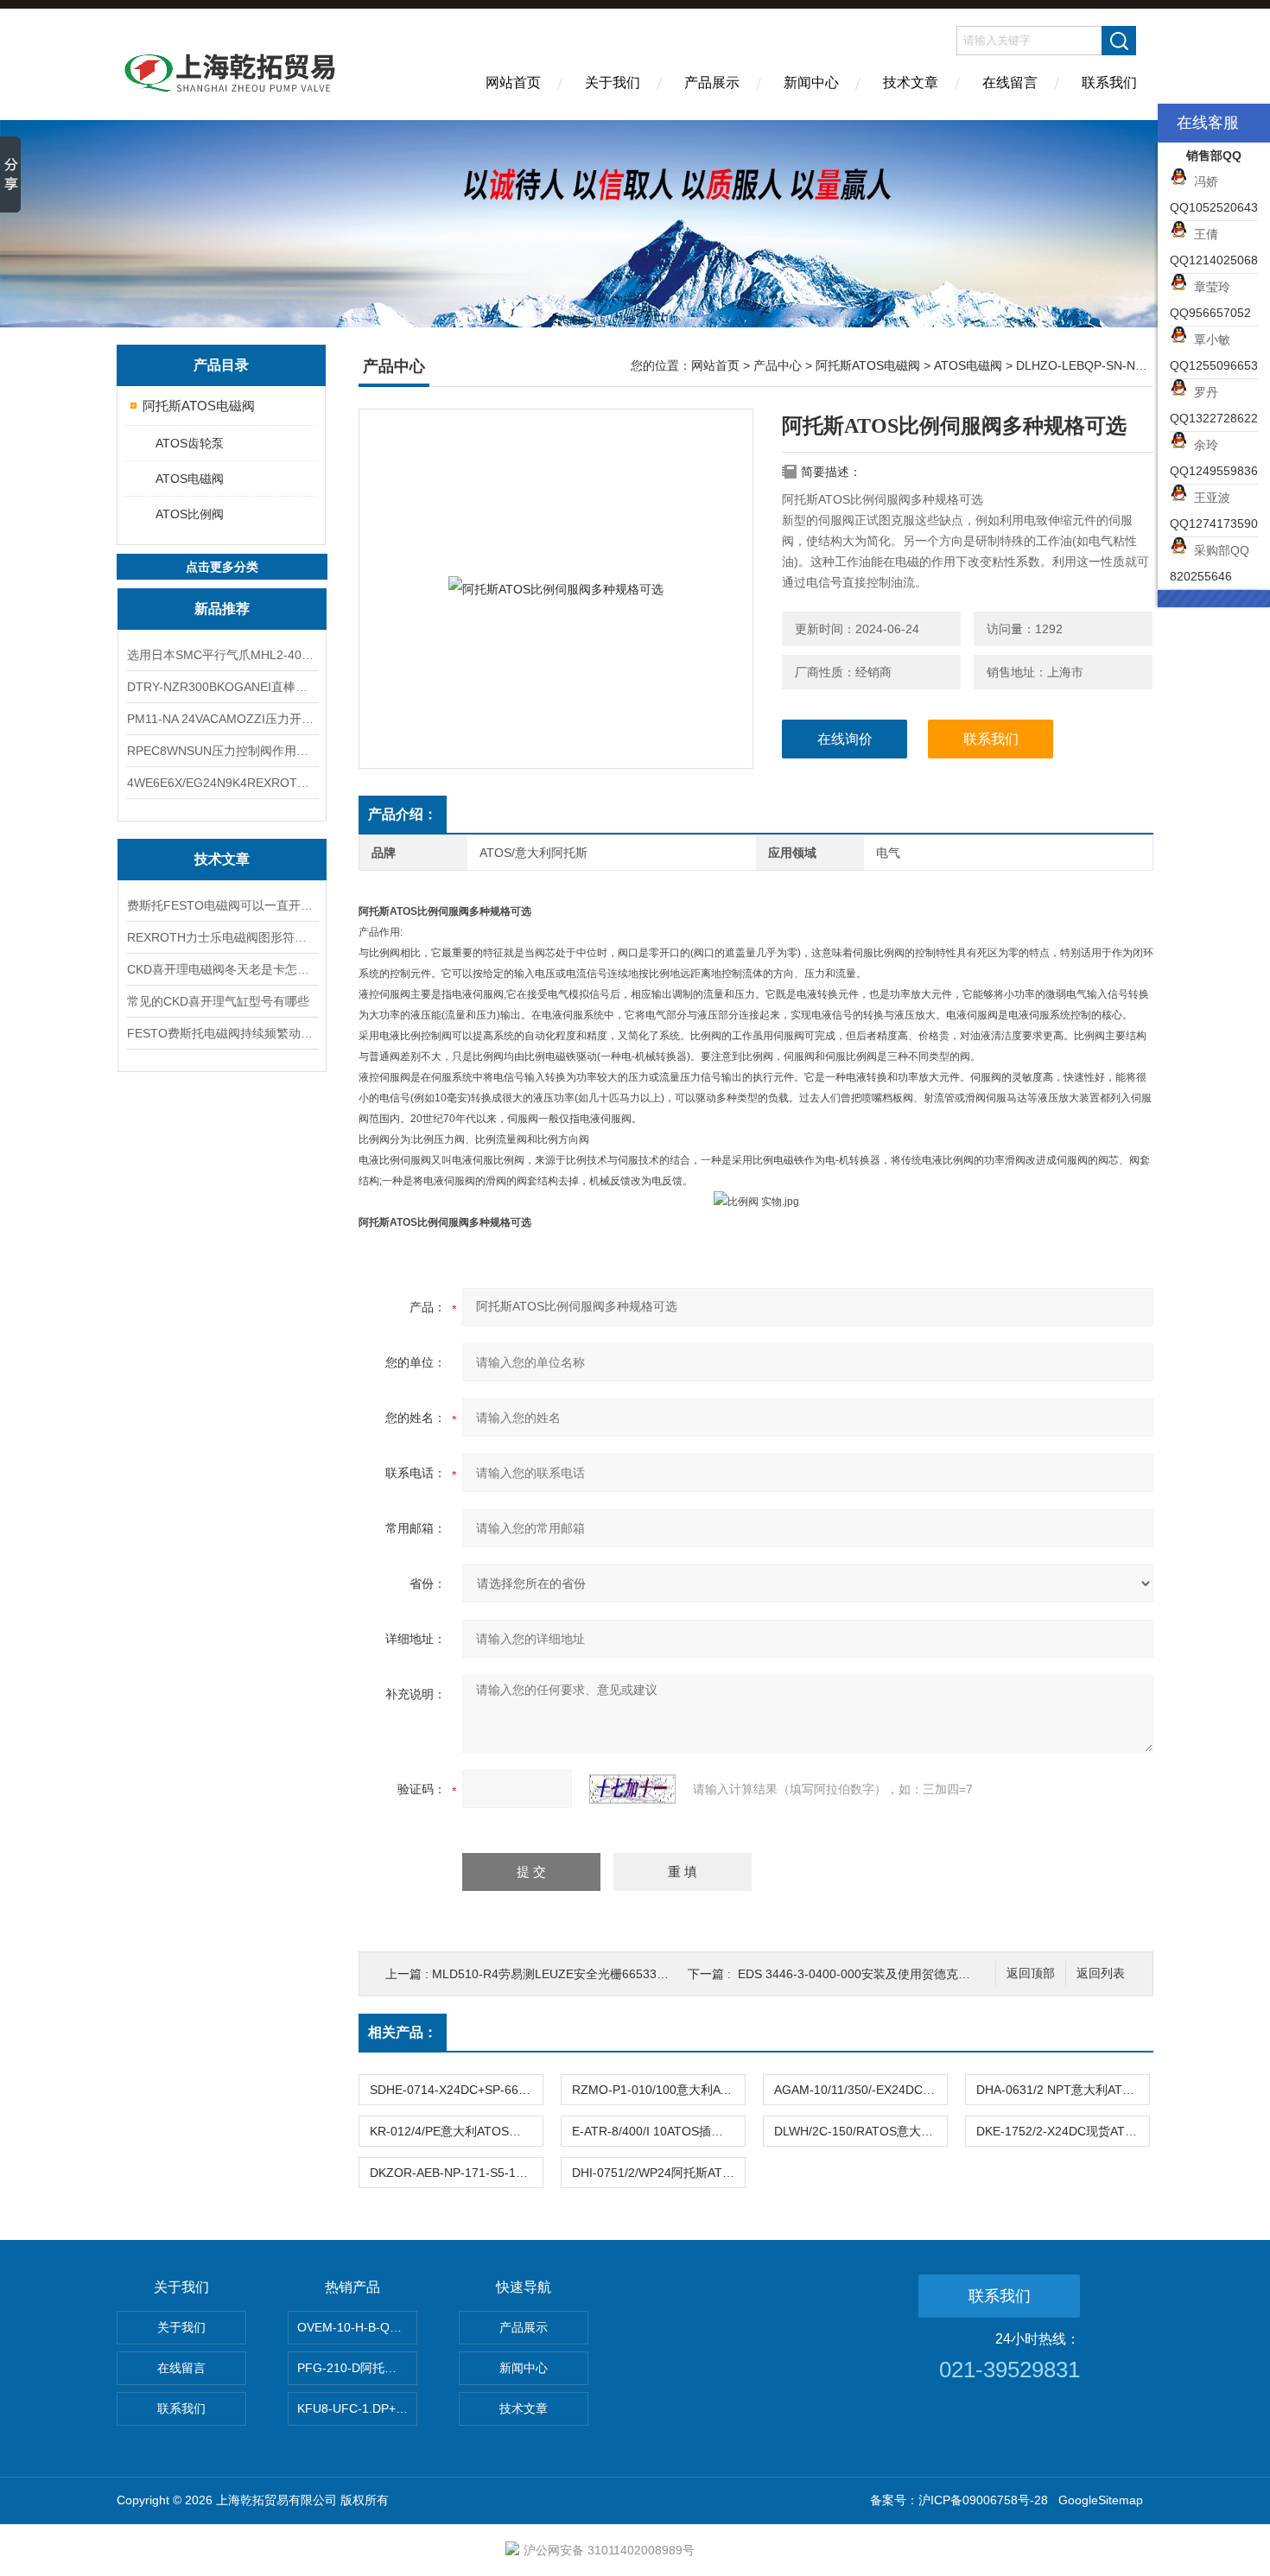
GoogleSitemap (1101, 2500)
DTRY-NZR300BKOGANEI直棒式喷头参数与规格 (222, 687)
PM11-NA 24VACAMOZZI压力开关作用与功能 (222, 719)
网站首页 (513, 82)
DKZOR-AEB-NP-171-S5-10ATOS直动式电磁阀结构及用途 (456, 2173)
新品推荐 (222, 609)
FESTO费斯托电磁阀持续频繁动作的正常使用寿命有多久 (222, 1033)
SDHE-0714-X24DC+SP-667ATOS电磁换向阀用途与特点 (456, 2090)
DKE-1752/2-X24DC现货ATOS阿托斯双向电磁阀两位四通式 (1063, 2131)
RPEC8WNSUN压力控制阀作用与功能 (222, 751)
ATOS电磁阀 (190, 479)
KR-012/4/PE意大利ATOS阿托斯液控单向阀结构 (456, 2131)
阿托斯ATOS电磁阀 (199, 406)
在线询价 (845, 739)
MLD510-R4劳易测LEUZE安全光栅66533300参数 (567, 1974)
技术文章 (911, 82)
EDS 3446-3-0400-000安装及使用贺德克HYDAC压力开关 (893, 1974)
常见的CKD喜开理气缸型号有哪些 (218, 1001)
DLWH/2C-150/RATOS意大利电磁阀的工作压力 (860, 2131)
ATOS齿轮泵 (190, 443)
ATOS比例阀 (190, 514)
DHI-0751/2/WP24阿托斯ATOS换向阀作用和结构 (658, 2173)
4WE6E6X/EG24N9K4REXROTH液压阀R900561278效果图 (222, 783)
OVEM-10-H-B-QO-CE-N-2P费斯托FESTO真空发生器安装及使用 (357, 2327)
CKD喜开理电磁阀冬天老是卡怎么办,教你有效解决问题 (222, 969)
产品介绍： (403, 814)
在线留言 (1010, 82)
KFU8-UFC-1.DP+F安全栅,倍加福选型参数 (357, 2408)
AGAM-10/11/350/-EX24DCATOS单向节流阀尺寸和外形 (860, 2090)
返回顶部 (1031, 1973)
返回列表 (1101, 1973)
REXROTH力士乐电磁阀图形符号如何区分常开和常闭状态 (222, 937)
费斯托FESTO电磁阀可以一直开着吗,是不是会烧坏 (222, 905)
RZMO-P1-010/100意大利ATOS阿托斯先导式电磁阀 (658, 2090)
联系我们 (1109, 82)
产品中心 (778, 365)
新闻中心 (811, 82)
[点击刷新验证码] (632, 1789)
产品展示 (712, 82)
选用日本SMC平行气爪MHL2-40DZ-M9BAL (222, 655)
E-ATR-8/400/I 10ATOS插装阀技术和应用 (658, 2131)
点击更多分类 (222, 567)
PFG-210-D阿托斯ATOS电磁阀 (357, 2368)
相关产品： (403, 2032)
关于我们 (613, 82)
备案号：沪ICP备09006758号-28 (959, 2500)
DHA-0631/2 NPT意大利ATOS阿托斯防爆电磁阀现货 (1063, 2090)
